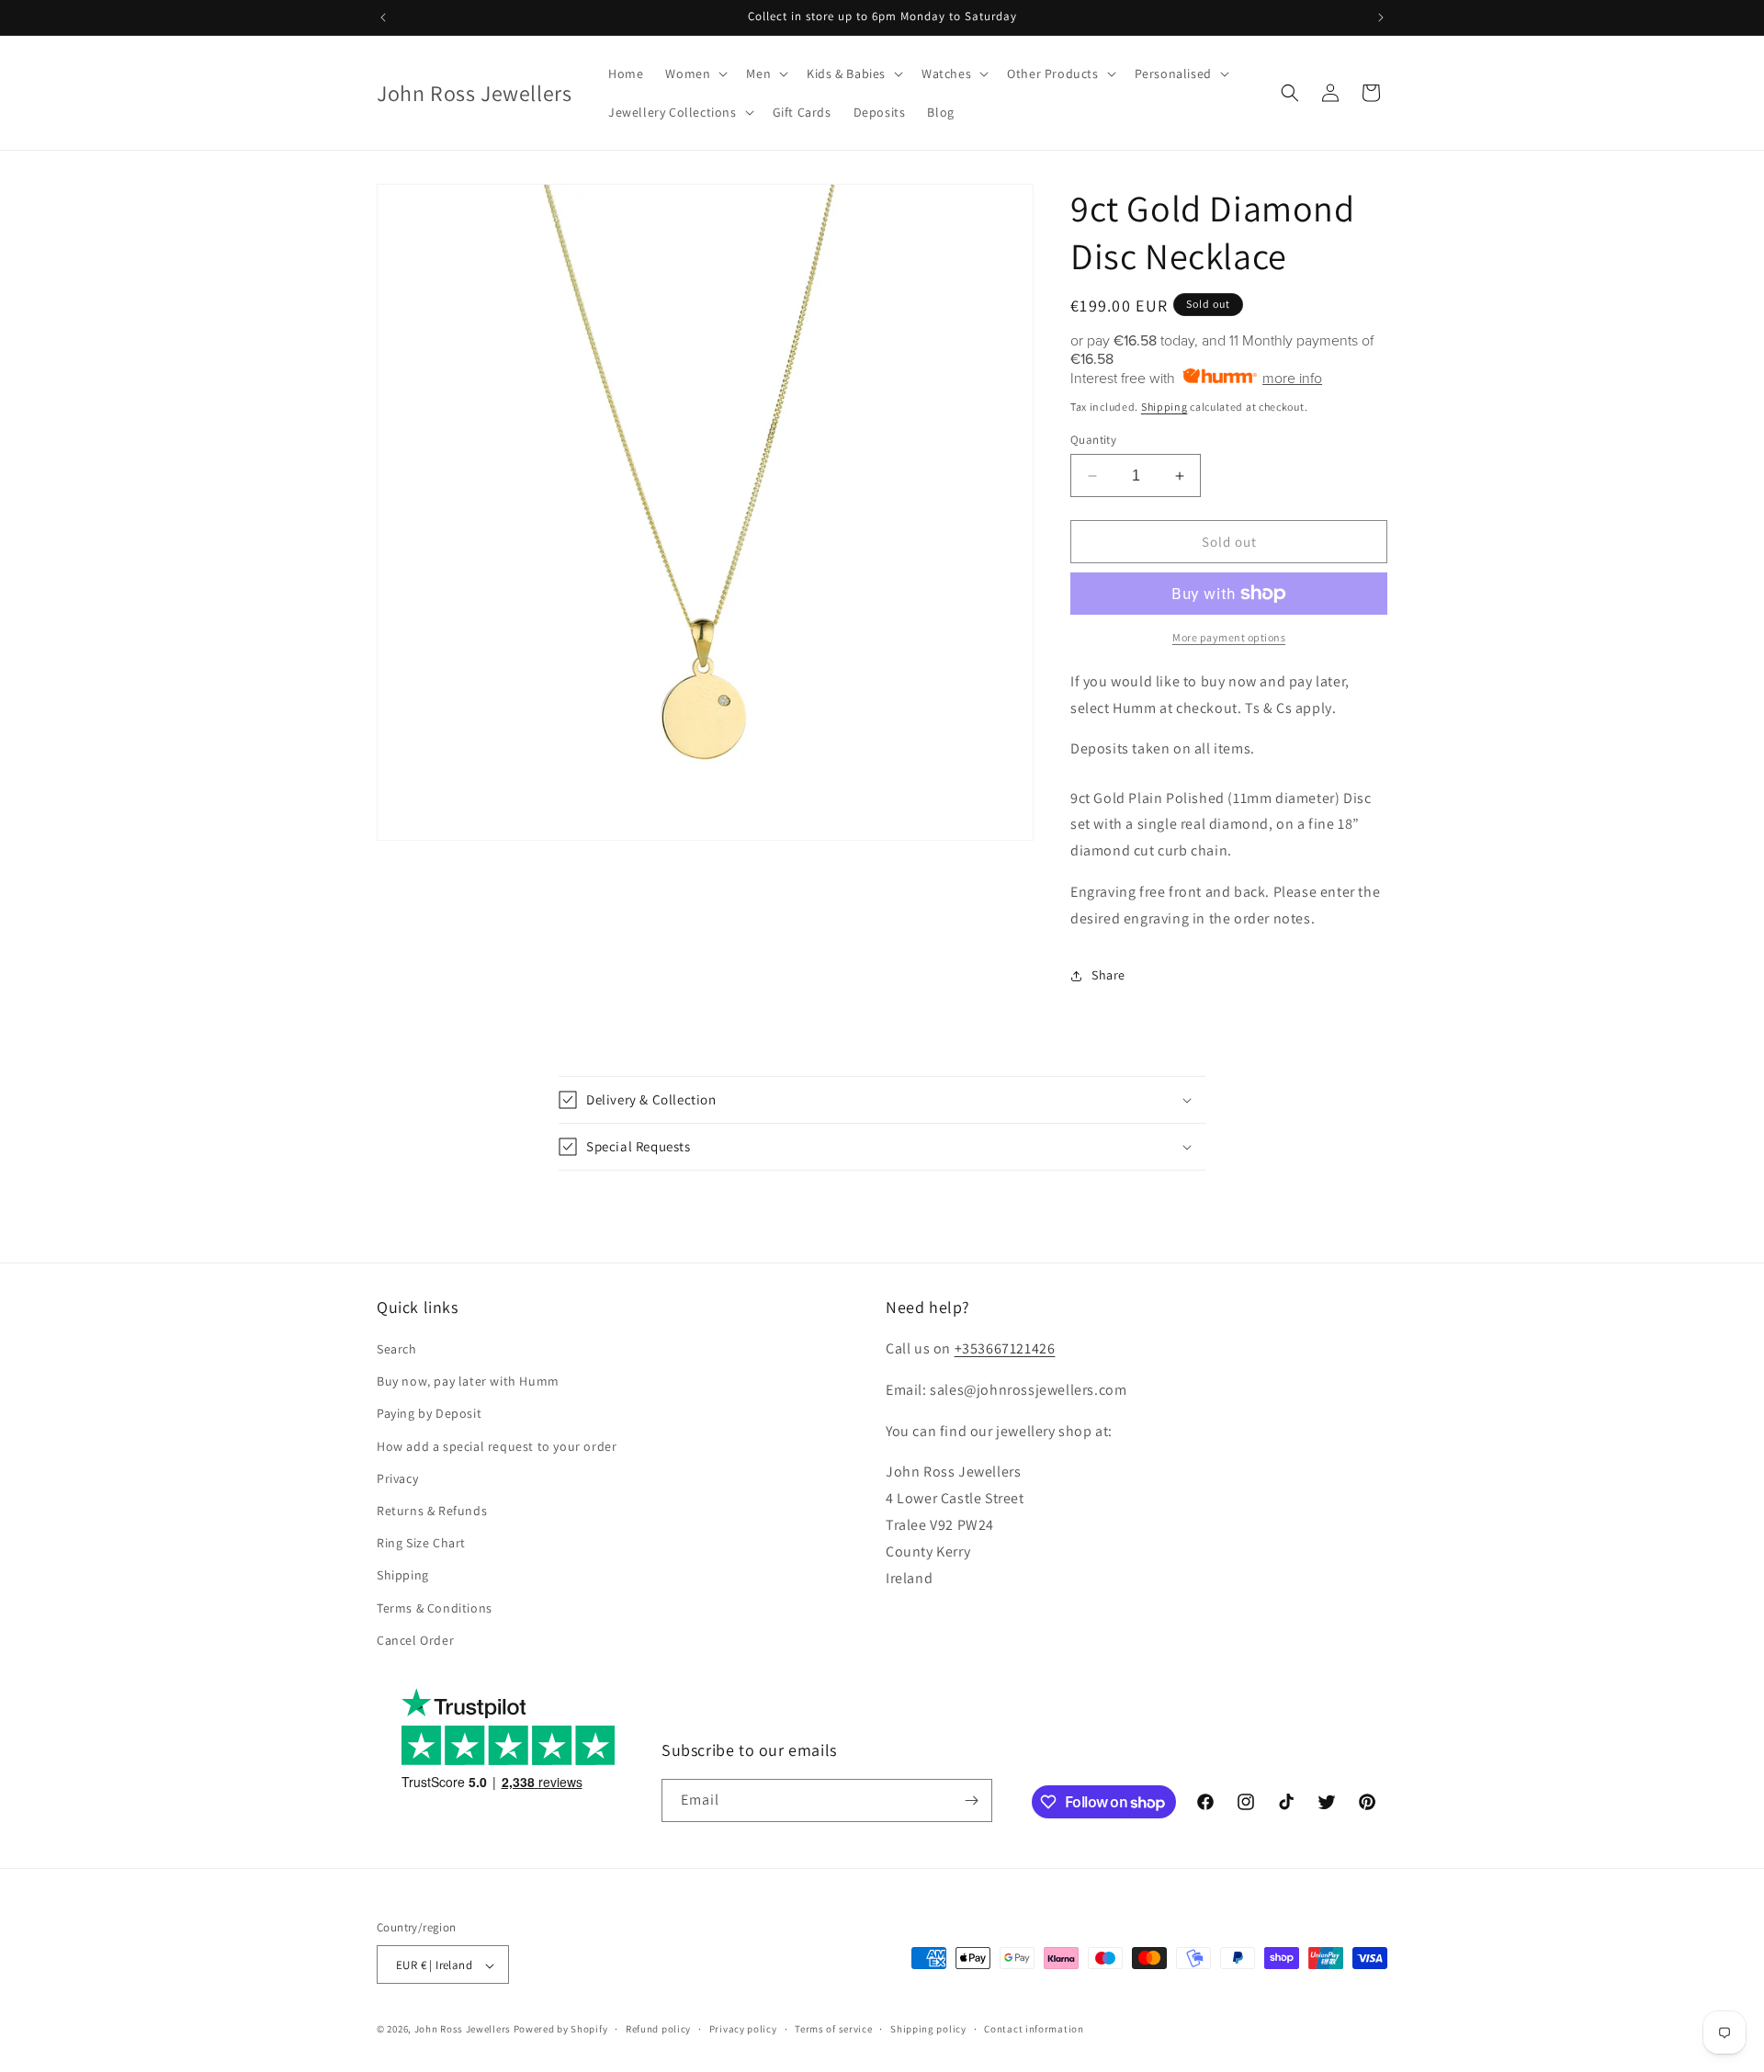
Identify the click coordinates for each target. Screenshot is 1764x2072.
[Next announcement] (1381, 17)
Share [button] (1108, 975)
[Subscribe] (971, 1800)
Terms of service (833, 2029)
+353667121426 (1005, 1348)
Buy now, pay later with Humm (468, 1381)
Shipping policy (928, 2029)
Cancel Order (415, 1640)
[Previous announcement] (383, 17)
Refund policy (658, 2029)
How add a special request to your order (497, 1446)
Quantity (1093, 440)
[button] (695, 74)
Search (397, 1349)
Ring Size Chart (421, 1543)
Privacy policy (743, 2029)
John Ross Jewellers (463, 2030)
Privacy (397, 1478)
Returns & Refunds (432, 1511)
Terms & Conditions (435, 1608)
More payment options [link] (1229, 637)
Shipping (1165, 407)
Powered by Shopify (561, 2030)
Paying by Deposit (429, 1414)
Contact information (1034, 2029)
